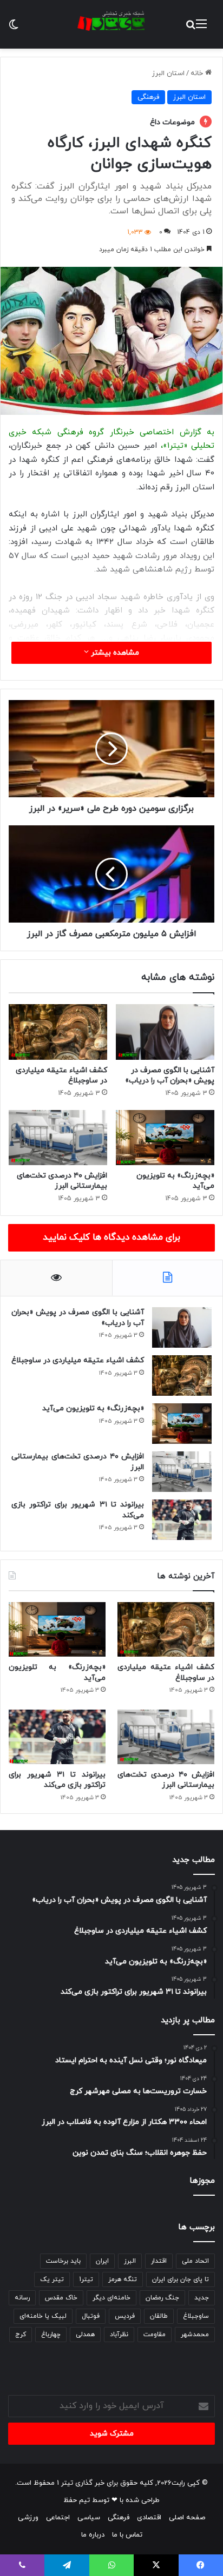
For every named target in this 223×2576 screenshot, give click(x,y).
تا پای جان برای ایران (181, 2279)
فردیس (125, 2316)
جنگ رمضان (162, 2298)
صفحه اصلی (187, 2518)
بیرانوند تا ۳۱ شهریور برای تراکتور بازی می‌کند (78, 1510)
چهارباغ (51, 2335)
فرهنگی (148, 97)
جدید (202, 2298)
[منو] (201, 28)
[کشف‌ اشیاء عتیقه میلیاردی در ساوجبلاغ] (58, 1032)
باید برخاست (63, 2261)
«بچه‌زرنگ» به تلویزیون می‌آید (93, 1408)
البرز (130, 2261)
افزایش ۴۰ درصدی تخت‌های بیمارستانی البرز (62, 1181)
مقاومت (155, 2335)
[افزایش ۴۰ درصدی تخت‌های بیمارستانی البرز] (58, 1138)
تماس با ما (127, 2535)
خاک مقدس (61, 2298)
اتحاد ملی (195, 2261)
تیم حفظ (77, 2500)
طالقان (159, 2316)
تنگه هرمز (123, 2279)
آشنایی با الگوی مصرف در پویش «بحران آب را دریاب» (170, 1075)
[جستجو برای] (191, 28)
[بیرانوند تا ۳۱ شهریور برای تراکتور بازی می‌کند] (182, 1520)
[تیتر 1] (111, 21)
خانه (198, 73)
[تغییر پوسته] (14, 28)
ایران (102, 2261)
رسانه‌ (22, 2298)
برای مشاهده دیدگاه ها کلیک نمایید (111, 1237)
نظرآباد (119, 2335)
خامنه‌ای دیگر (111, 2298)
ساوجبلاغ (196, 2316)
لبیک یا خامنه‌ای (43, 2316)
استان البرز (168, 73)
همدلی (85, 2335)
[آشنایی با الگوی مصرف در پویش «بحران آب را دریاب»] (165, 1032)
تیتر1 (86, 2279)
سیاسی (89, 2518)
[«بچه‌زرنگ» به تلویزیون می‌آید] (165, 1138)
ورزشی (28, 2518)
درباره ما (93, 2535)
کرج (21, 2335)
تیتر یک (52, 2279)
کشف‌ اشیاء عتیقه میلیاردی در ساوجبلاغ (78, 1360)
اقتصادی (149, 2518)
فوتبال (91, 2316)
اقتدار (159, 2261)
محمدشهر (195, 2335)
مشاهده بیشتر (114, 653)
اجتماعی (58, 2518)
